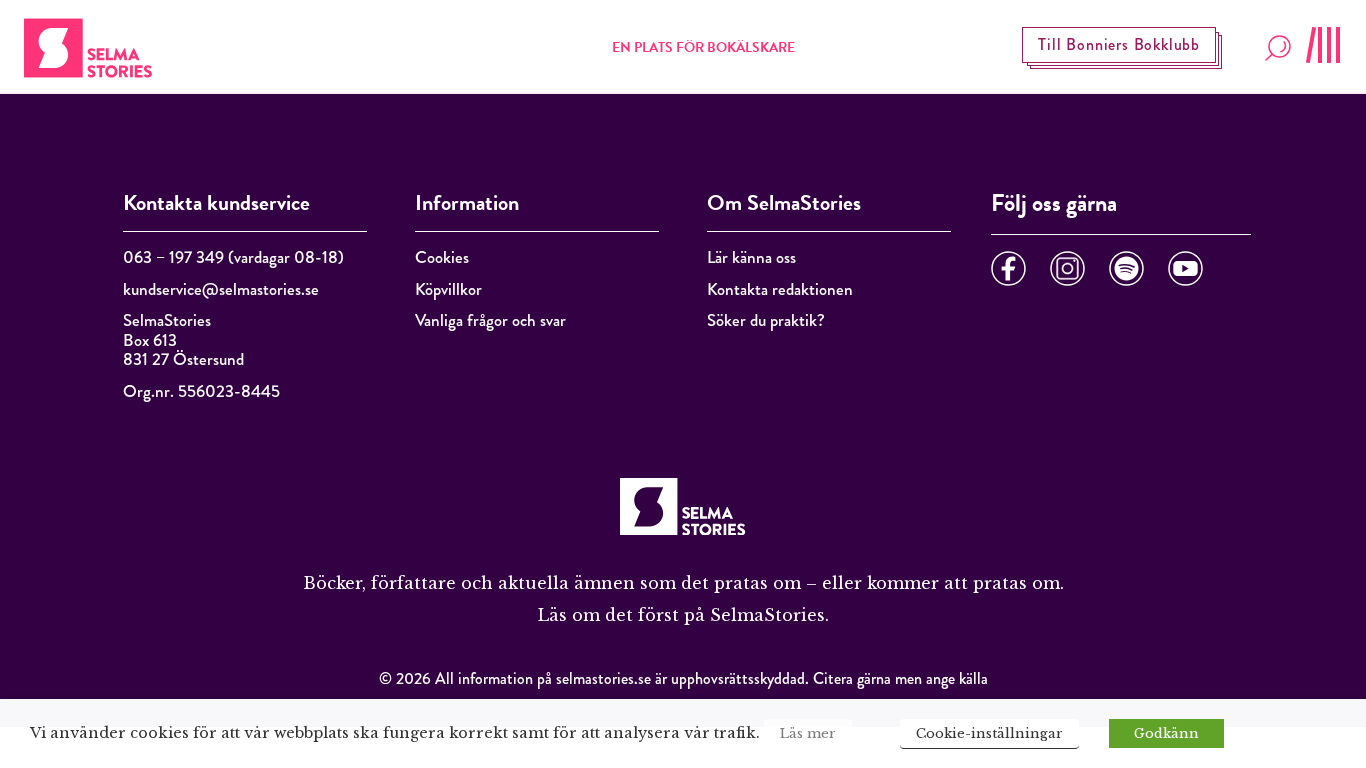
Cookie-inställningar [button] (989, 733)
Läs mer (808, 733)
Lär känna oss (751, 257)
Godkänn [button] (1166, 733)
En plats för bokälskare (703, 47)
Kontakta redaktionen (780, 289)
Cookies (442, 257)
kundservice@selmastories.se (221, 289)
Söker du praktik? (766, 320)
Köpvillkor (448, 289)
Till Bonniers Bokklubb (1119, 44)
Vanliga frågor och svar (490, 320)
